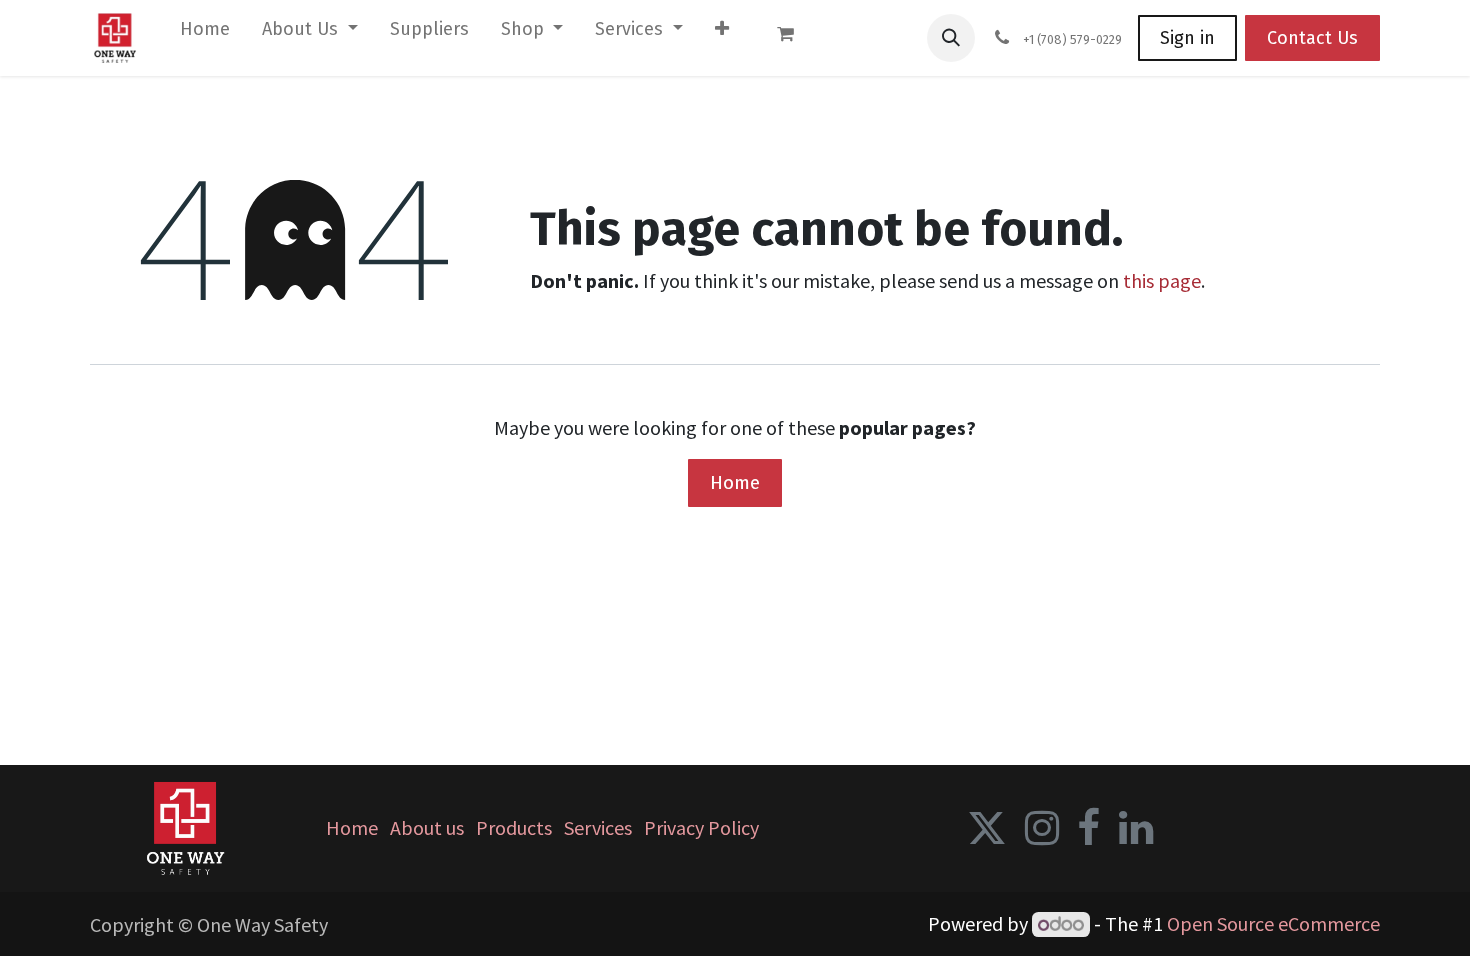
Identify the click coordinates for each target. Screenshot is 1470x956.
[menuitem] (205, 33)
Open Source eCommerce (1273, 923)
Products (514, 827)
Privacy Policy (701, 827)
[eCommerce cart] (795, 38)
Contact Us (1312, 38)
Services (598, 827)
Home (735, 482)
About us (427, 827)
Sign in (1187, 38)
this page (1162, 280)
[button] (951, 38)
